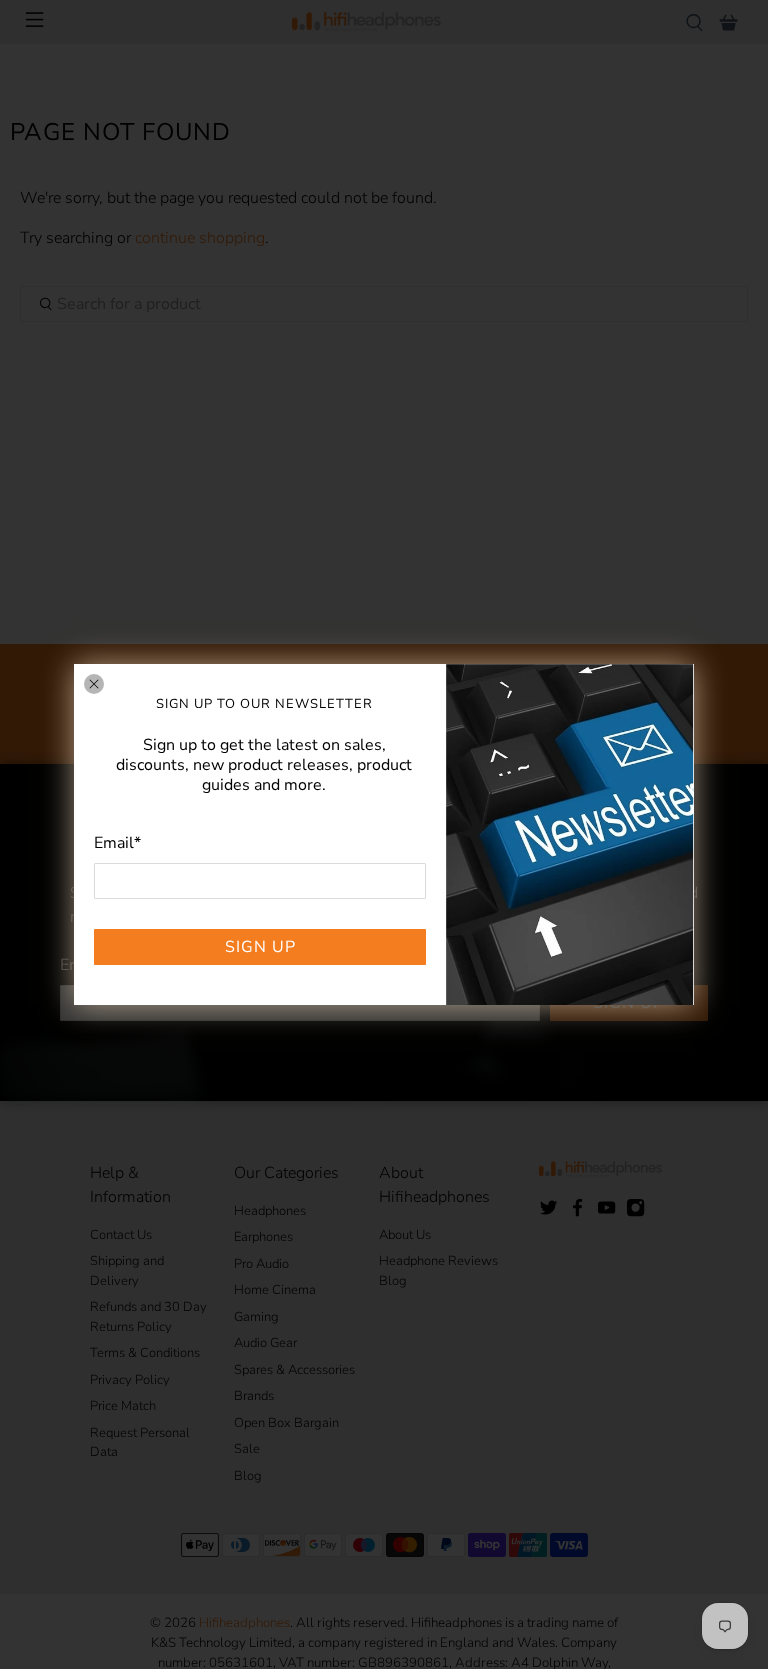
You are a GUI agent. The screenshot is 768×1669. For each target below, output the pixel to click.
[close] (94, 684)
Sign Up (260, 947)
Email (117, 843)
